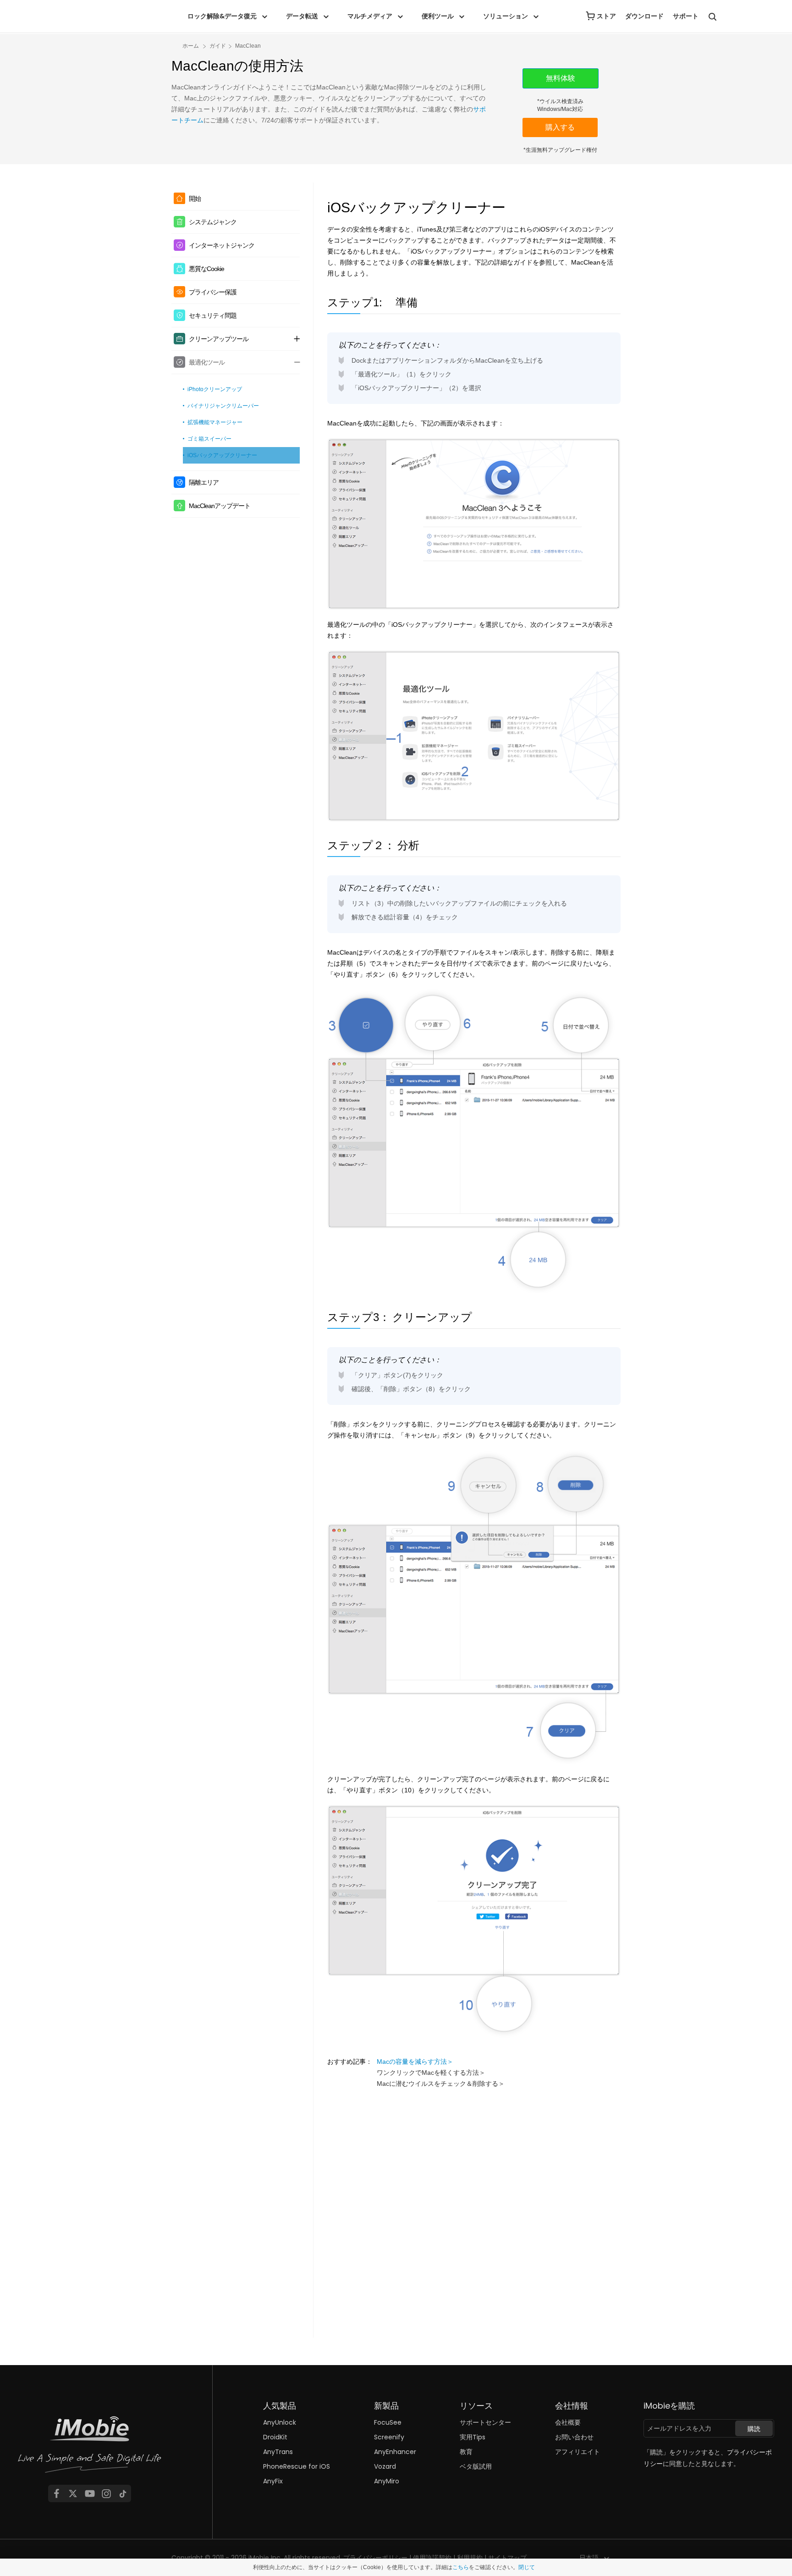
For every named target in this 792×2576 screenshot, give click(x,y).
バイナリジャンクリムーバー (223, 406)
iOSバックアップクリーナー (222, 455)
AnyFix (273, 2481)
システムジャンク (213, 222)
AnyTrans (278, 2452)
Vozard (385, 2466)
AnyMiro (387, 2481)
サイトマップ (507, 2558)
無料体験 (561, 78)
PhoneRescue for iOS (297, 2466)
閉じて (527, 2567)
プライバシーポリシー (375, 2558)
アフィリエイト (577, 2452)
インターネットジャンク (222, 245)
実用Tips (473, 2437)
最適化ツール (207, 362)
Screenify (389, 2437)
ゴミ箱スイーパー (209, 439)
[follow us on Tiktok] (123, 2493)
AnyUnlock (280, 2422)
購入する (560, 127)
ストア (606, 16)
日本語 (589, 2558)
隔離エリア (204, 482)
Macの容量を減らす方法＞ (415, 2062)
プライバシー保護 (213, 292)
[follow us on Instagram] (106, 2493)
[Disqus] (474, 2213)
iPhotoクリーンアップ (215, 389)
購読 (754, 2429)
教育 (466, 2452)
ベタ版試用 (476, 2466)
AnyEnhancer (395, 2452)
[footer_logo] (90, 2447)
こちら (461, 2567)
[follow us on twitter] (73, 2493)
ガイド (218, 46)
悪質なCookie (206, 269)
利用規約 (470, 2558)
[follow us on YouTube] (90, 2493)
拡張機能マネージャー (215, 422)
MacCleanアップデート (220, 506)
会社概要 (568, 2422)
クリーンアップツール (219, 339)
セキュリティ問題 (213, 315)
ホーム (191, 46)
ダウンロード (644, 16)
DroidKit (275, 2437)
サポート (686, 16)
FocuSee (388, 2422)
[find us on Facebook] (56, 2493)
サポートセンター (485, 2422)
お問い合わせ (574, 2437)
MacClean (248, 46)
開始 (195, 199)
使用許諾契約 (432, 2558)
